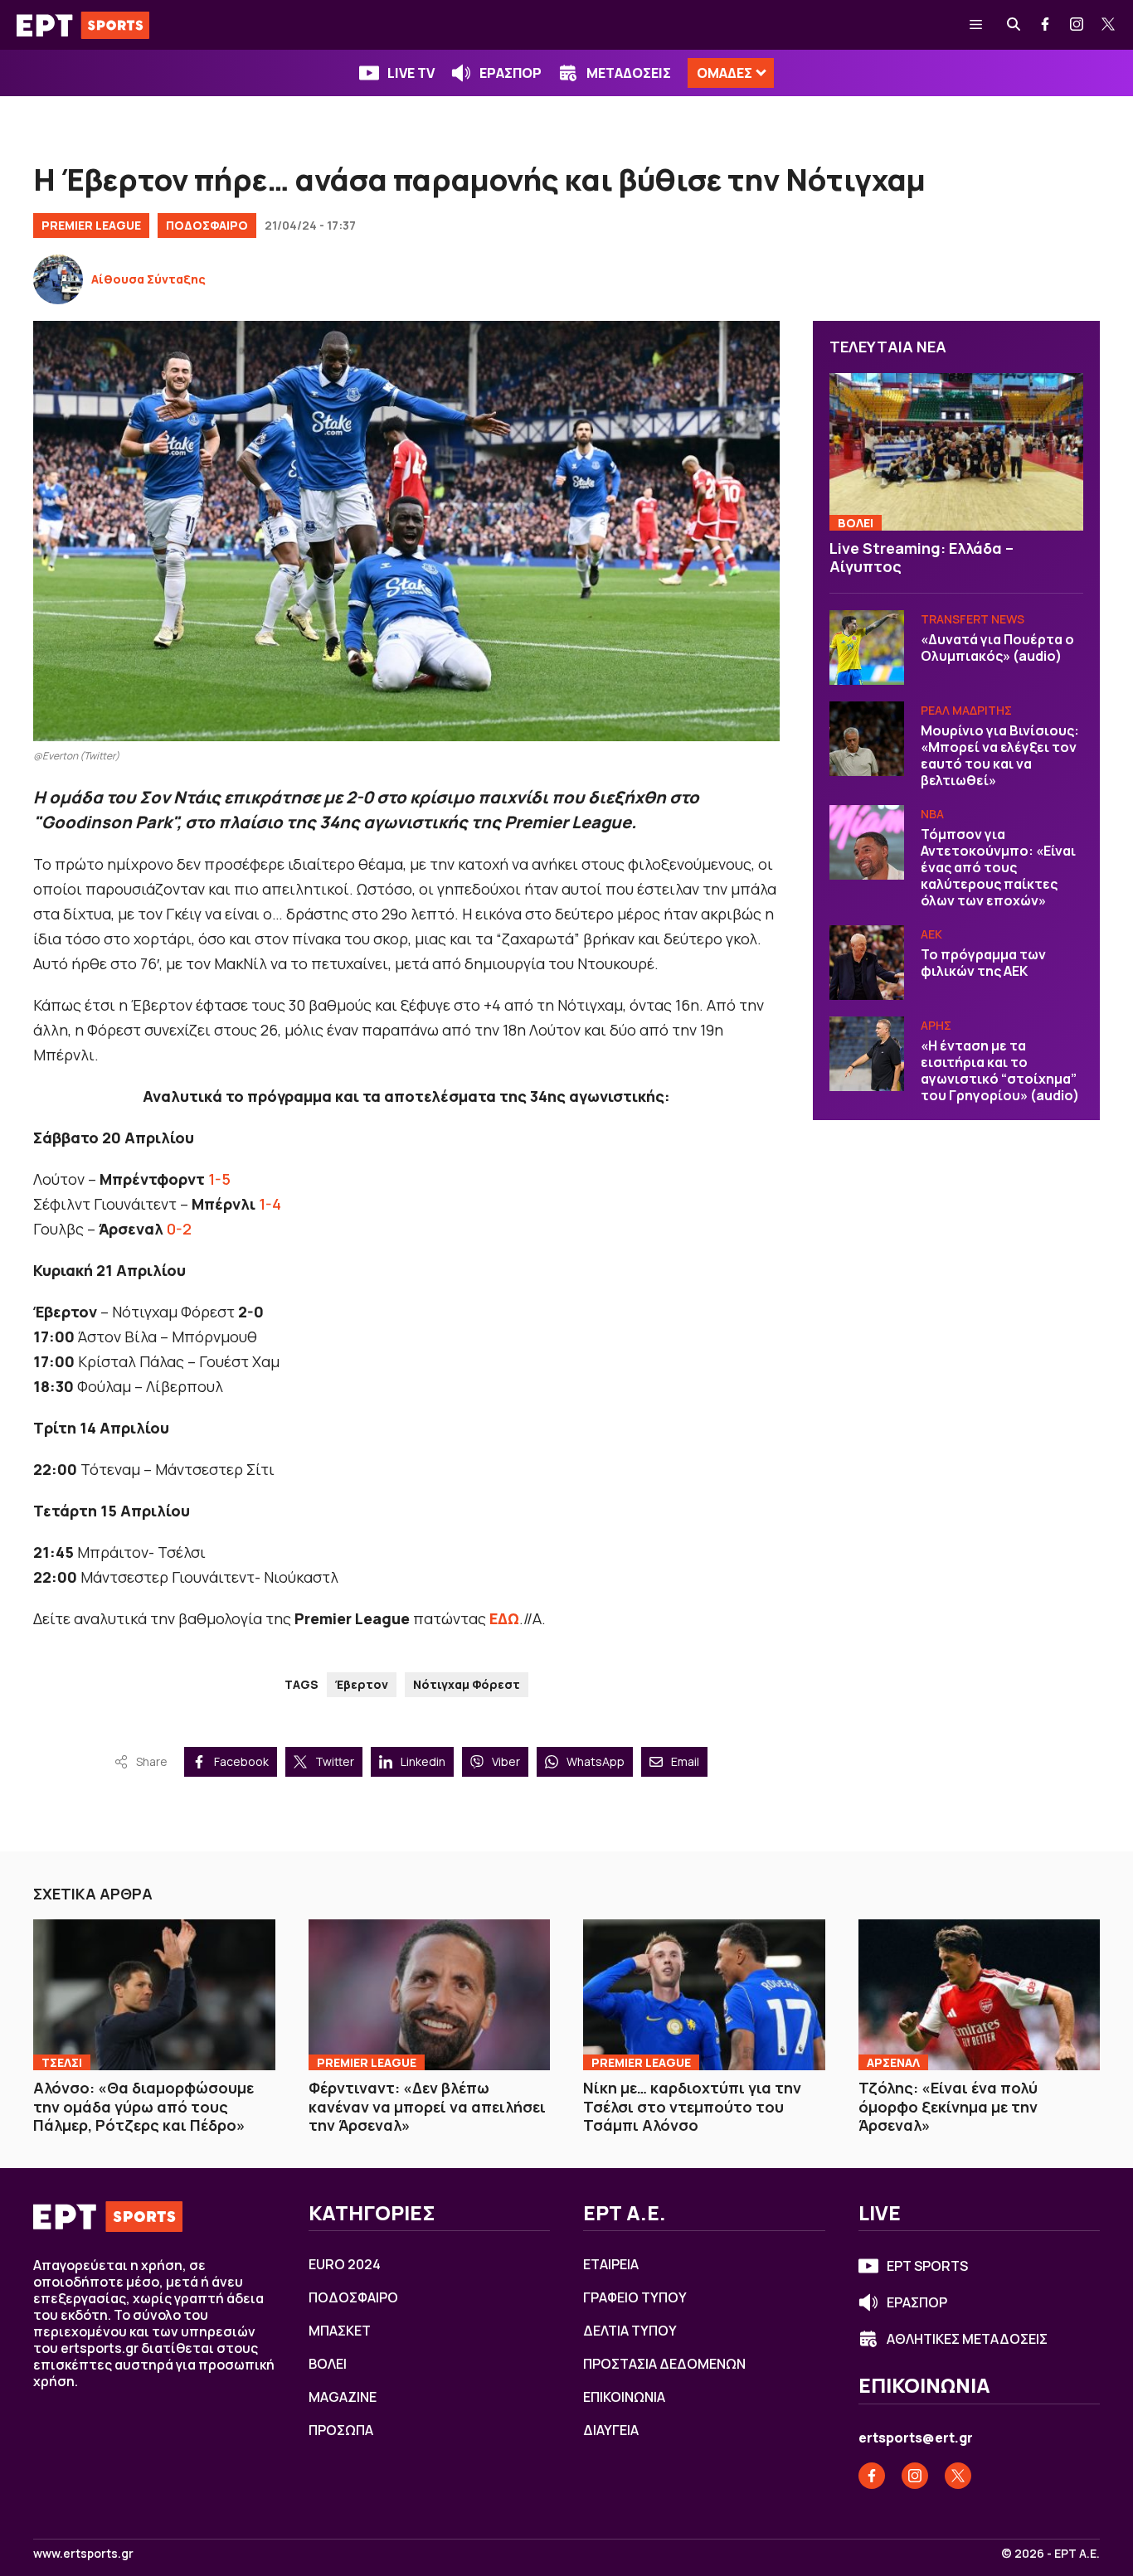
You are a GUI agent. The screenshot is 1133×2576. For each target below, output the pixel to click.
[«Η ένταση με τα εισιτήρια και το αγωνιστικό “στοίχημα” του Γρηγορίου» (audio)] (867, 1054)
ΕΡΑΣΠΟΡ (511, 73)
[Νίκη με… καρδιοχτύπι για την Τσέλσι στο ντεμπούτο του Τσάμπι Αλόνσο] (704, 1995)
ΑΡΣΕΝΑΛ (893, 2062)
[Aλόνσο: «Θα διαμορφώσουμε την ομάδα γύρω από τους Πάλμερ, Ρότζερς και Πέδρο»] (154, 1995)
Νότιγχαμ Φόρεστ (467, 1684)
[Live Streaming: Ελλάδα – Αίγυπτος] (956, 452)
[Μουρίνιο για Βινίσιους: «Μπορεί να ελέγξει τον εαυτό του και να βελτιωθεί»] (867, 739)
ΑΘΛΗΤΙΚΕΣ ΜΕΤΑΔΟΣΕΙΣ (967, 2339)
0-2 (179, 1229)
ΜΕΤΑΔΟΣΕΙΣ (629, 73)
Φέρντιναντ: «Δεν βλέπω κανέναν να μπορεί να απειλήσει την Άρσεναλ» (427, 2106)
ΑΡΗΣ (936, 1025)
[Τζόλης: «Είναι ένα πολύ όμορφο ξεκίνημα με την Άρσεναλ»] (980, 1995)
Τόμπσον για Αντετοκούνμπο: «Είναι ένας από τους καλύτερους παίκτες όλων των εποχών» (998, 867)
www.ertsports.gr (83, 2554)
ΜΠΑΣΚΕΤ (340, 2331)
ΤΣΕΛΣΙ (62, 2062)
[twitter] (1109, 25)
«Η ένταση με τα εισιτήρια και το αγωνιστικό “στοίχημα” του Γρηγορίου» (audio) (1000, 1070)
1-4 (270, 1204)
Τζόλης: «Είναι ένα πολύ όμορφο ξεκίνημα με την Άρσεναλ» (948, 2106)
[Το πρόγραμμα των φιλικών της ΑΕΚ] (867, 963)
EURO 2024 (345, 2264)
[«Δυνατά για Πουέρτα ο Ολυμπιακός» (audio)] (867, 648)
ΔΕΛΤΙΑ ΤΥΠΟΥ (630, 2331)
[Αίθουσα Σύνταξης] (58, 279)
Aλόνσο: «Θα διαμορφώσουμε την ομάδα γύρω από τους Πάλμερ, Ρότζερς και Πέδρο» (143, 2106)
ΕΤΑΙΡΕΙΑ (611, 2264)
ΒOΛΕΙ (856, 523)
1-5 (219, 1179)
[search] (1014, 25)
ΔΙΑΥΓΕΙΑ (611, 2430)
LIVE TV (411, 73)
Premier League (91, 225)
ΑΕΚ (931, 934)
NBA (932, 814)
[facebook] (1046, 25)
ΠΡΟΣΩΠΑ (341, 2430)
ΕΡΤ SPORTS (927, 2266)
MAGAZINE (343, 2397)
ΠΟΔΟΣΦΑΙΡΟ (207, 225)
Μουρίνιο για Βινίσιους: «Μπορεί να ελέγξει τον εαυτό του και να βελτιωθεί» (1000, 755)
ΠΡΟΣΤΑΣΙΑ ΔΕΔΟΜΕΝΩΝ (664, 2364)
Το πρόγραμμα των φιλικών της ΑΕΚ (983, 963)
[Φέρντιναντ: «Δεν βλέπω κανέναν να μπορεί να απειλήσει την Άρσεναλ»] (430, 1995)
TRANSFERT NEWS (973, 619)
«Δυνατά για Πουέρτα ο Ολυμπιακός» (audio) (997, 648)
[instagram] (1077, 25)
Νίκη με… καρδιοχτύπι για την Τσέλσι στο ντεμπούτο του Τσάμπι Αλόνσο (692, 2106)
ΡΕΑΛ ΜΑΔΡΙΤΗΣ (966, 710)
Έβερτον (362, 1684)
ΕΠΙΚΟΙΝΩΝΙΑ (624, 2397)
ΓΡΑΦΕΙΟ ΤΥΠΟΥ (635, 2297)
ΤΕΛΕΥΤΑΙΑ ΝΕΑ (888, 347)
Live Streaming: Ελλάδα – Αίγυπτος (921, 558)
